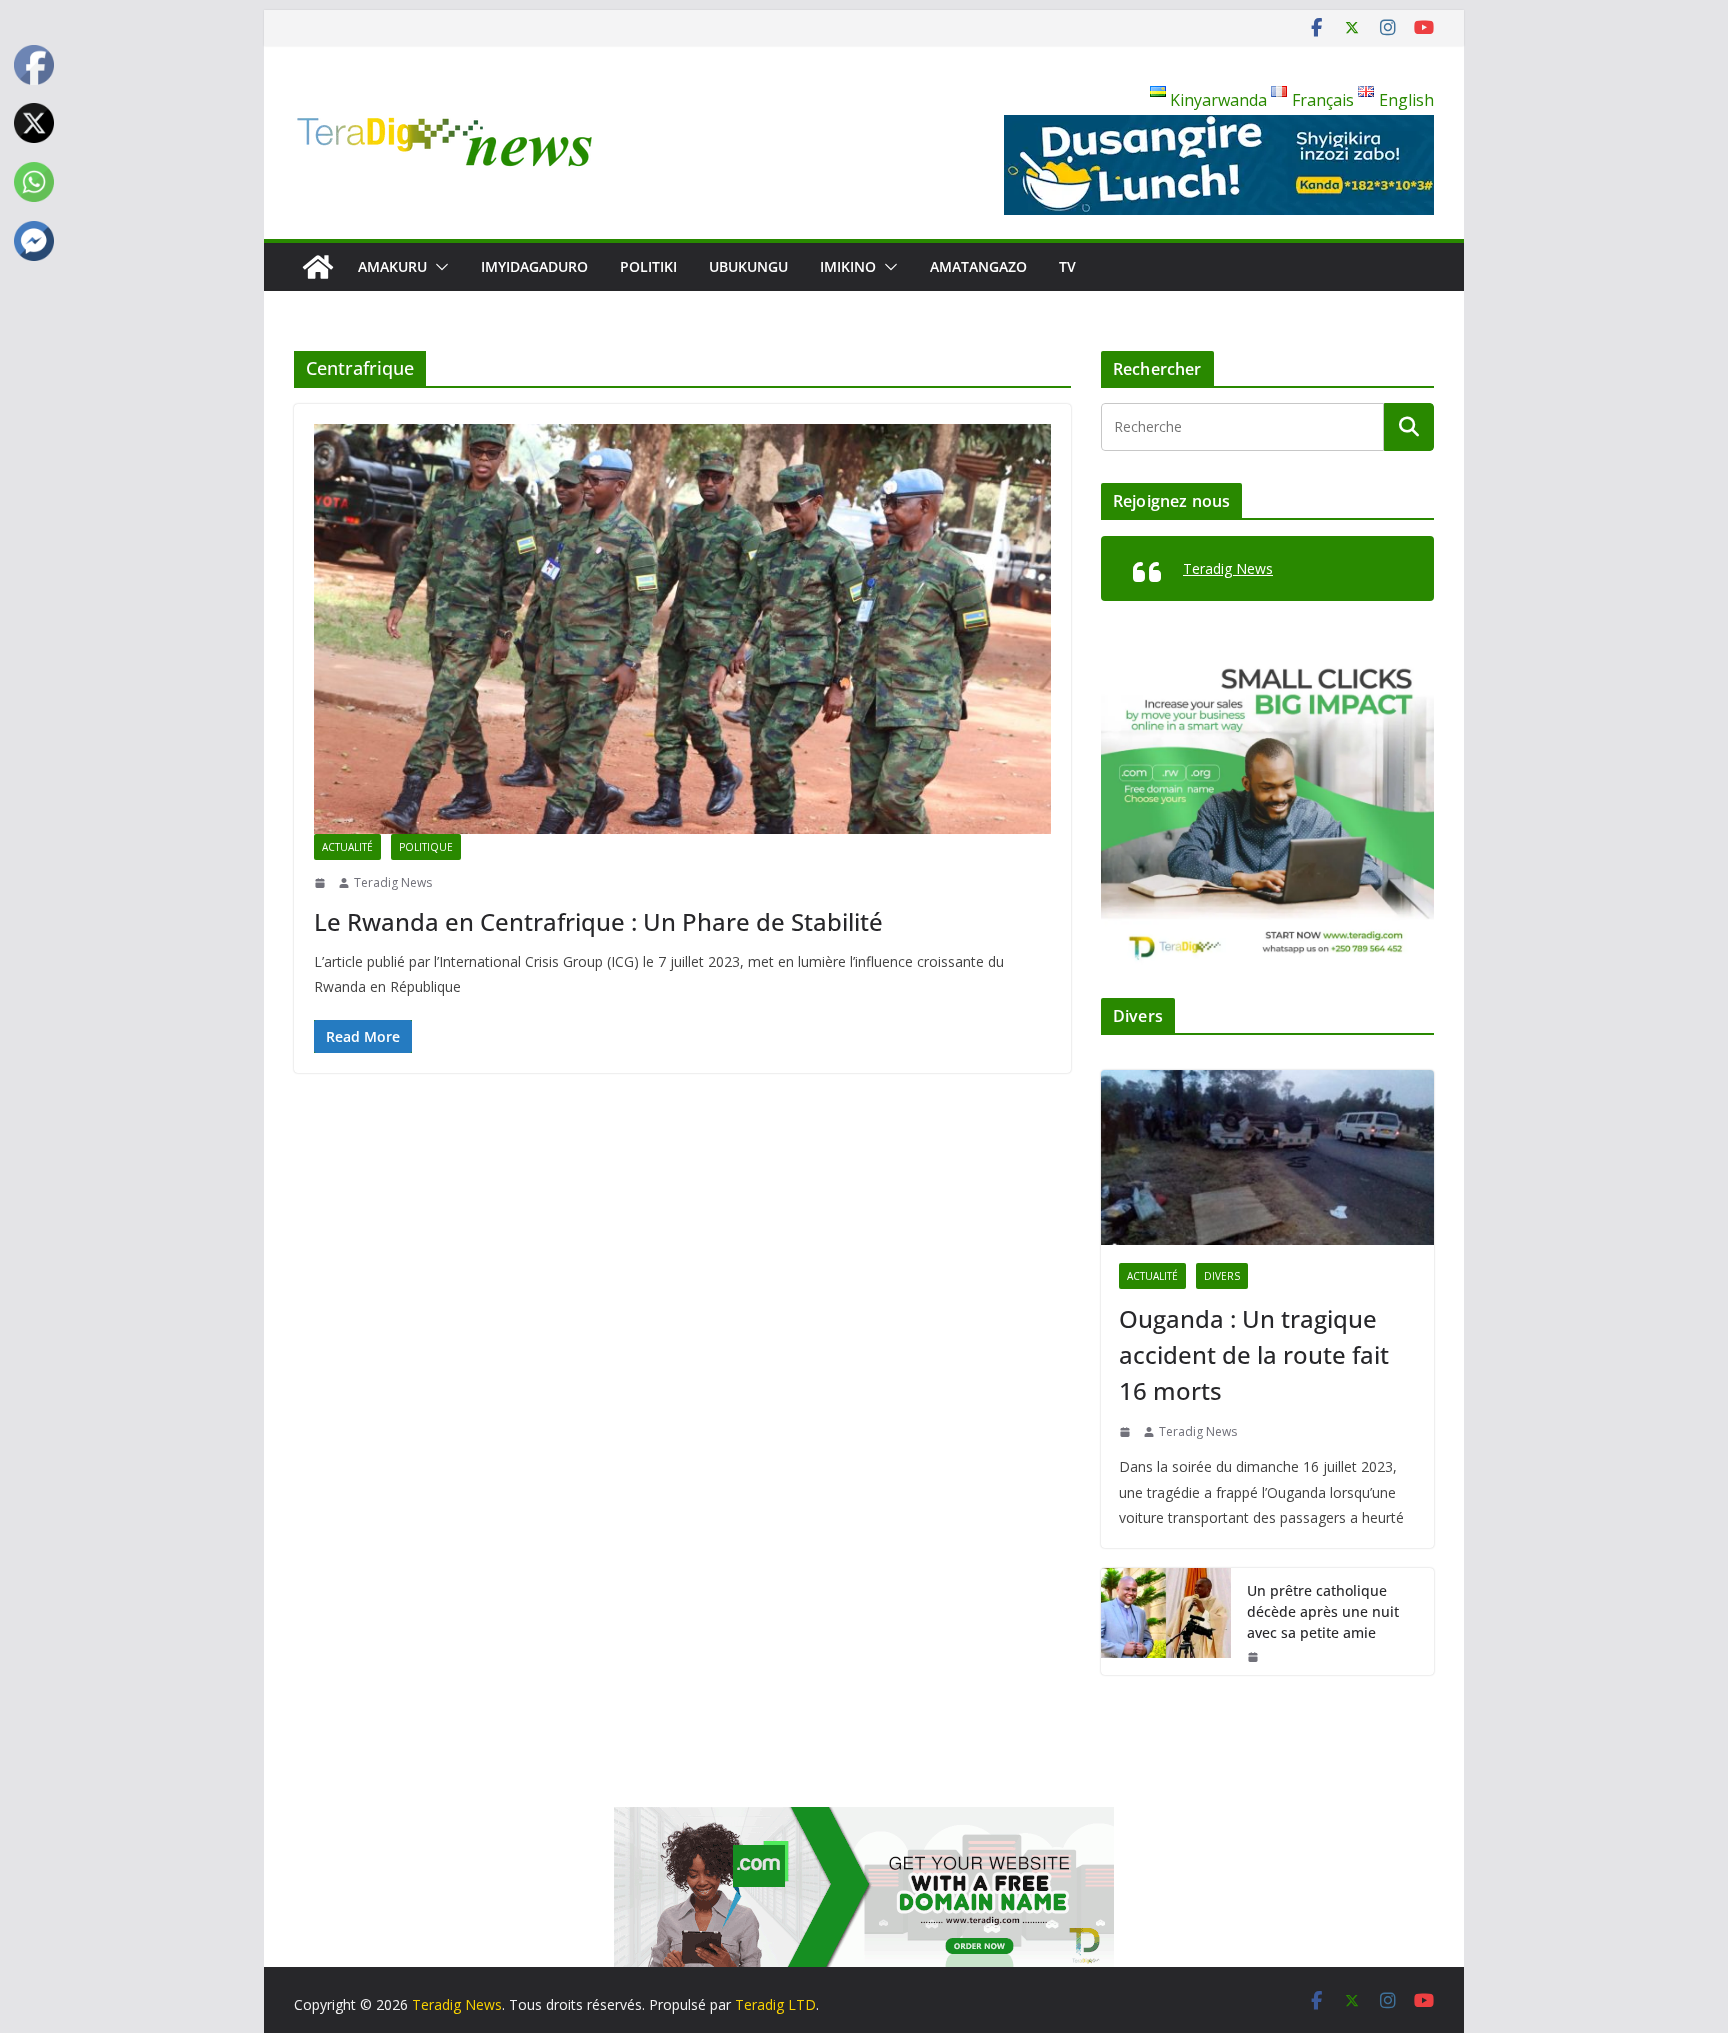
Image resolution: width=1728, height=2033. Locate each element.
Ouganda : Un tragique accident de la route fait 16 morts (1254, 1354)
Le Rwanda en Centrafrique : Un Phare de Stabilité (598, 921)
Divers (1222, 1276)
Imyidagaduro (534, 266)
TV (1067, 266)
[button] (438, 267)
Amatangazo (978, 266)
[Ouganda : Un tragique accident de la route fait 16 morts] (1267, 1157)
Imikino (848, 266)
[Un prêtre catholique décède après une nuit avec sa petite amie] (1166, 1621)
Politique (426, 847)
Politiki (648, 266)
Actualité (347, 847)
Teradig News (393, 882)
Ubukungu (748, 266)
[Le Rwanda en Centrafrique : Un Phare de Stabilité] (682, 629)
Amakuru (392, 266)
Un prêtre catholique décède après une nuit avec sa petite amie (1323, 1611)
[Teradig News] (318, 267)
